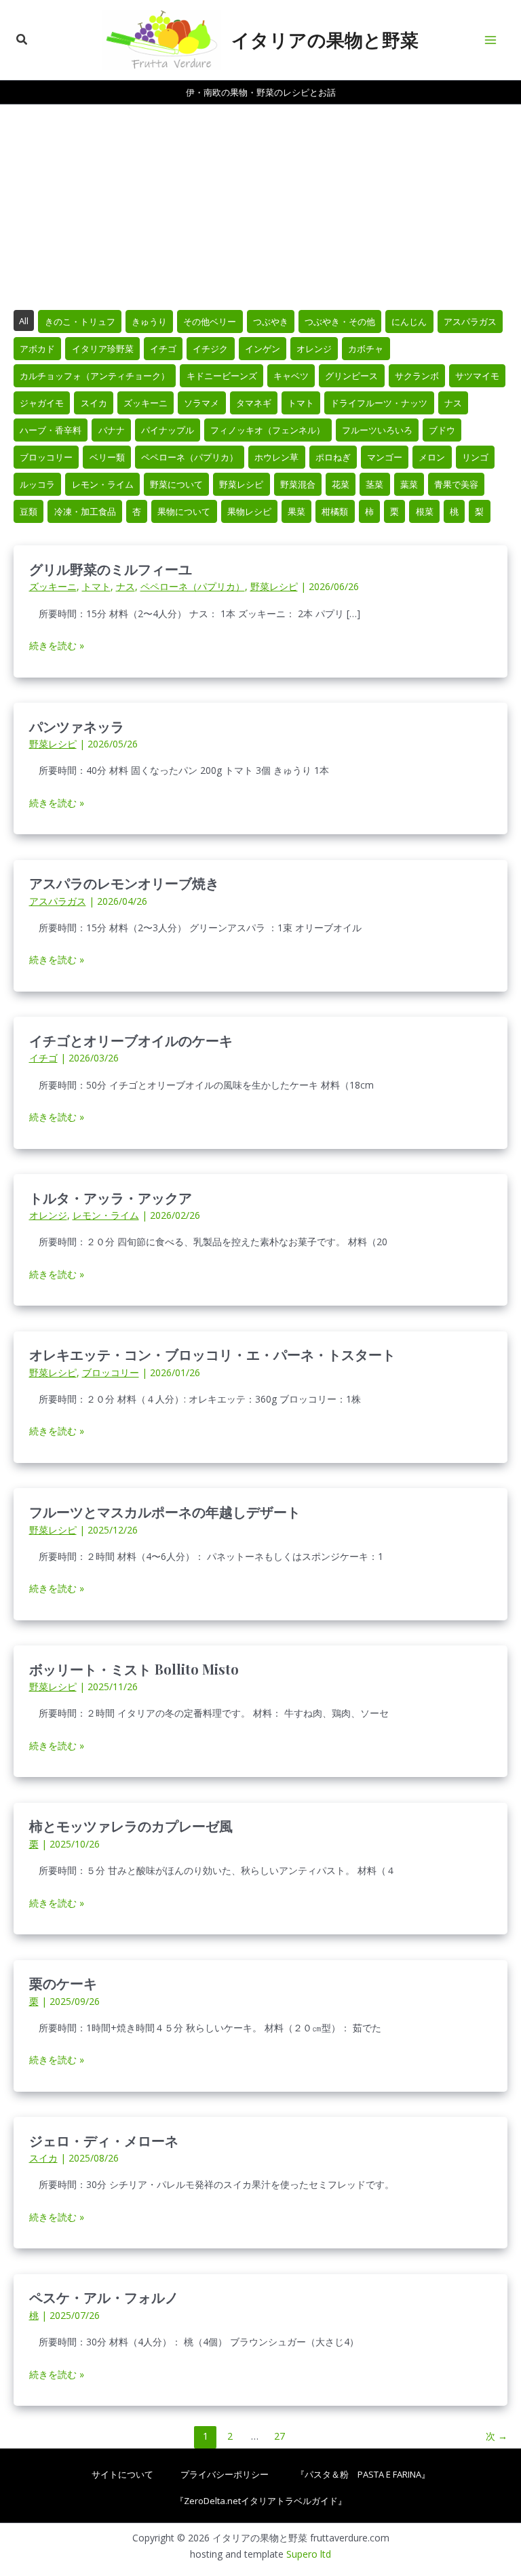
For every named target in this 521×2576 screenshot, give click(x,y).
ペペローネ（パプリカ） (190, 457)
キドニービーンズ (222, 376)
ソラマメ (201, 403)
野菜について (176, 484)
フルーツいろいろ (377, 430)
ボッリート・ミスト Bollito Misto (134, 1669)
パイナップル (168, 430)
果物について (184, 511)
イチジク (210, 349)
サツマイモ (477, 376)
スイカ (94, 403)
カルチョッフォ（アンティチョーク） (95, 376)
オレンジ (314, 349)
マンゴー (385, 457)
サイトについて (122, 2474)
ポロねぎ (333, 457)
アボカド (37, 349)
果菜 (296, 511)
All (24, 321)
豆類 (28, 511)
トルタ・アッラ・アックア (111, 1197)
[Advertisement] (260, 206)
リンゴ (475, 457)
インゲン (263, 349)
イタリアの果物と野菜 (325, 39)
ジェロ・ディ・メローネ (104, 2140)
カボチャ (366, 349)
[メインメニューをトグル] (491, 40)
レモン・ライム (103, 484)
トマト (301, 403)
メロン (432, 457)
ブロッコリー (46, 457)
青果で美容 (456, 484)
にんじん (409, 321)
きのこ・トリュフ (80, 321)
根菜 (425, 511)
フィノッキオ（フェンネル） (268, 430)
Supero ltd (309, 2554)
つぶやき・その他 (340, 321)
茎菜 (374, 484)
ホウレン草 (276, 457)
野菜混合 (298, 484)
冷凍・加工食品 (85, 511)
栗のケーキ (63, 1983)
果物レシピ (249, 511)
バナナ (112, 430)
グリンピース (351, 376)
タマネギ (254, 403)
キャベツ (291, 376)
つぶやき (271, 321)
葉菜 (409, 484)
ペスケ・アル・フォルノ (104, 2297)
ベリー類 (107, 457)
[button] (22, 40)
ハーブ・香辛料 (51, 430)
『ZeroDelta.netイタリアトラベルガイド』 (261, 2501)
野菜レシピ (241, 484)
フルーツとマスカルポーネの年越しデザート (165, 1511)
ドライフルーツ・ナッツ (379, 403)
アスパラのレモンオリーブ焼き (124, 883)
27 (279, 2436)
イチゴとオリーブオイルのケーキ (131, 1040)
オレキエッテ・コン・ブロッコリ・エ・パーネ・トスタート (212, 1354)
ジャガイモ (42, 403)
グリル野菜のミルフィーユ (111, 569)
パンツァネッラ (77, 726)
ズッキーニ (146, 403)
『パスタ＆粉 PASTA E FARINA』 (363, 2474)
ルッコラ (37, 484)
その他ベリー (210, 321)
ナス (453, 403)
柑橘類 (335, 511)
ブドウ (442, 430)
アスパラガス (470, 321)
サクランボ (417, 376)
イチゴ (163, 349)
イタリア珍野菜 (103, 349)
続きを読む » (57, 646)
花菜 (341, 484)
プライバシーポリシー (225, 2474)
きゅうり (149, 321)
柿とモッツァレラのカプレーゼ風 (131, 1826)
